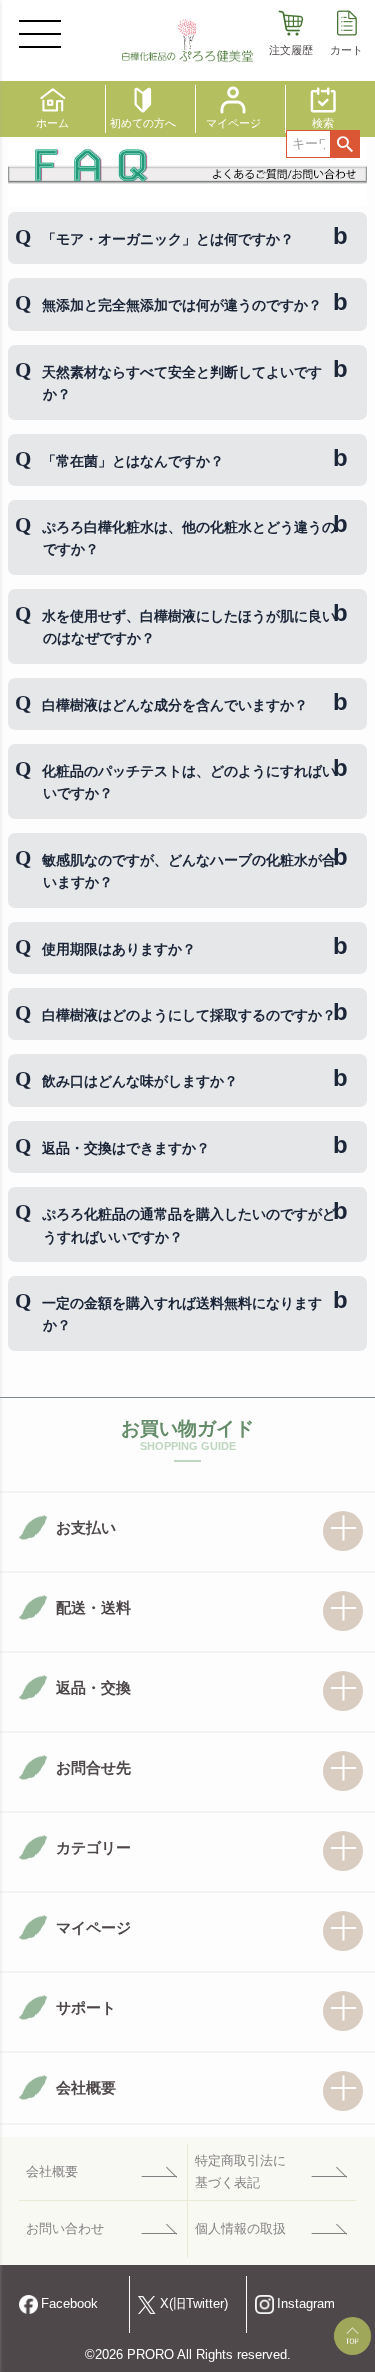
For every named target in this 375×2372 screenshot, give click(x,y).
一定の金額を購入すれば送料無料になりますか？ (182, 1314)
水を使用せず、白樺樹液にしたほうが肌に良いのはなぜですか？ (189, 627)
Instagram (306, 2303)
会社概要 (52, 2171)
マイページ (233, 123)
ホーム (52, 123)
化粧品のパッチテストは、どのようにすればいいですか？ (189, 782)
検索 (344, 144)
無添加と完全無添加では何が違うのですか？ (182, 305)
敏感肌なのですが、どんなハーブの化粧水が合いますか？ (189, 871)
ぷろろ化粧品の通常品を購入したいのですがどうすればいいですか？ (189, 1225)
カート (346, 50)
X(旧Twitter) (194, 2303)
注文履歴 (291, 50)
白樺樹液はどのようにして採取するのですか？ (189, 1015)
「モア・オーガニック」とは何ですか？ (168, 239)
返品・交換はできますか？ (126, 1148)
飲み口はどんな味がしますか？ (140, 1081)
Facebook (69, 2303)
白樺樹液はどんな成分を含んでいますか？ (175, 705)
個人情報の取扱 (240, 2228)
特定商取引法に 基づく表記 (240, 2171)
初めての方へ (143, 123)
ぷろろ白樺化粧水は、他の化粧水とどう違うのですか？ (189, 538)
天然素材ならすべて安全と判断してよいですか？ (182, 383)
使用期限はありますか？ (119, 949)
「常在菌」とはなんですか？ (133, 461)
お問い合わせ (65, 2228)
